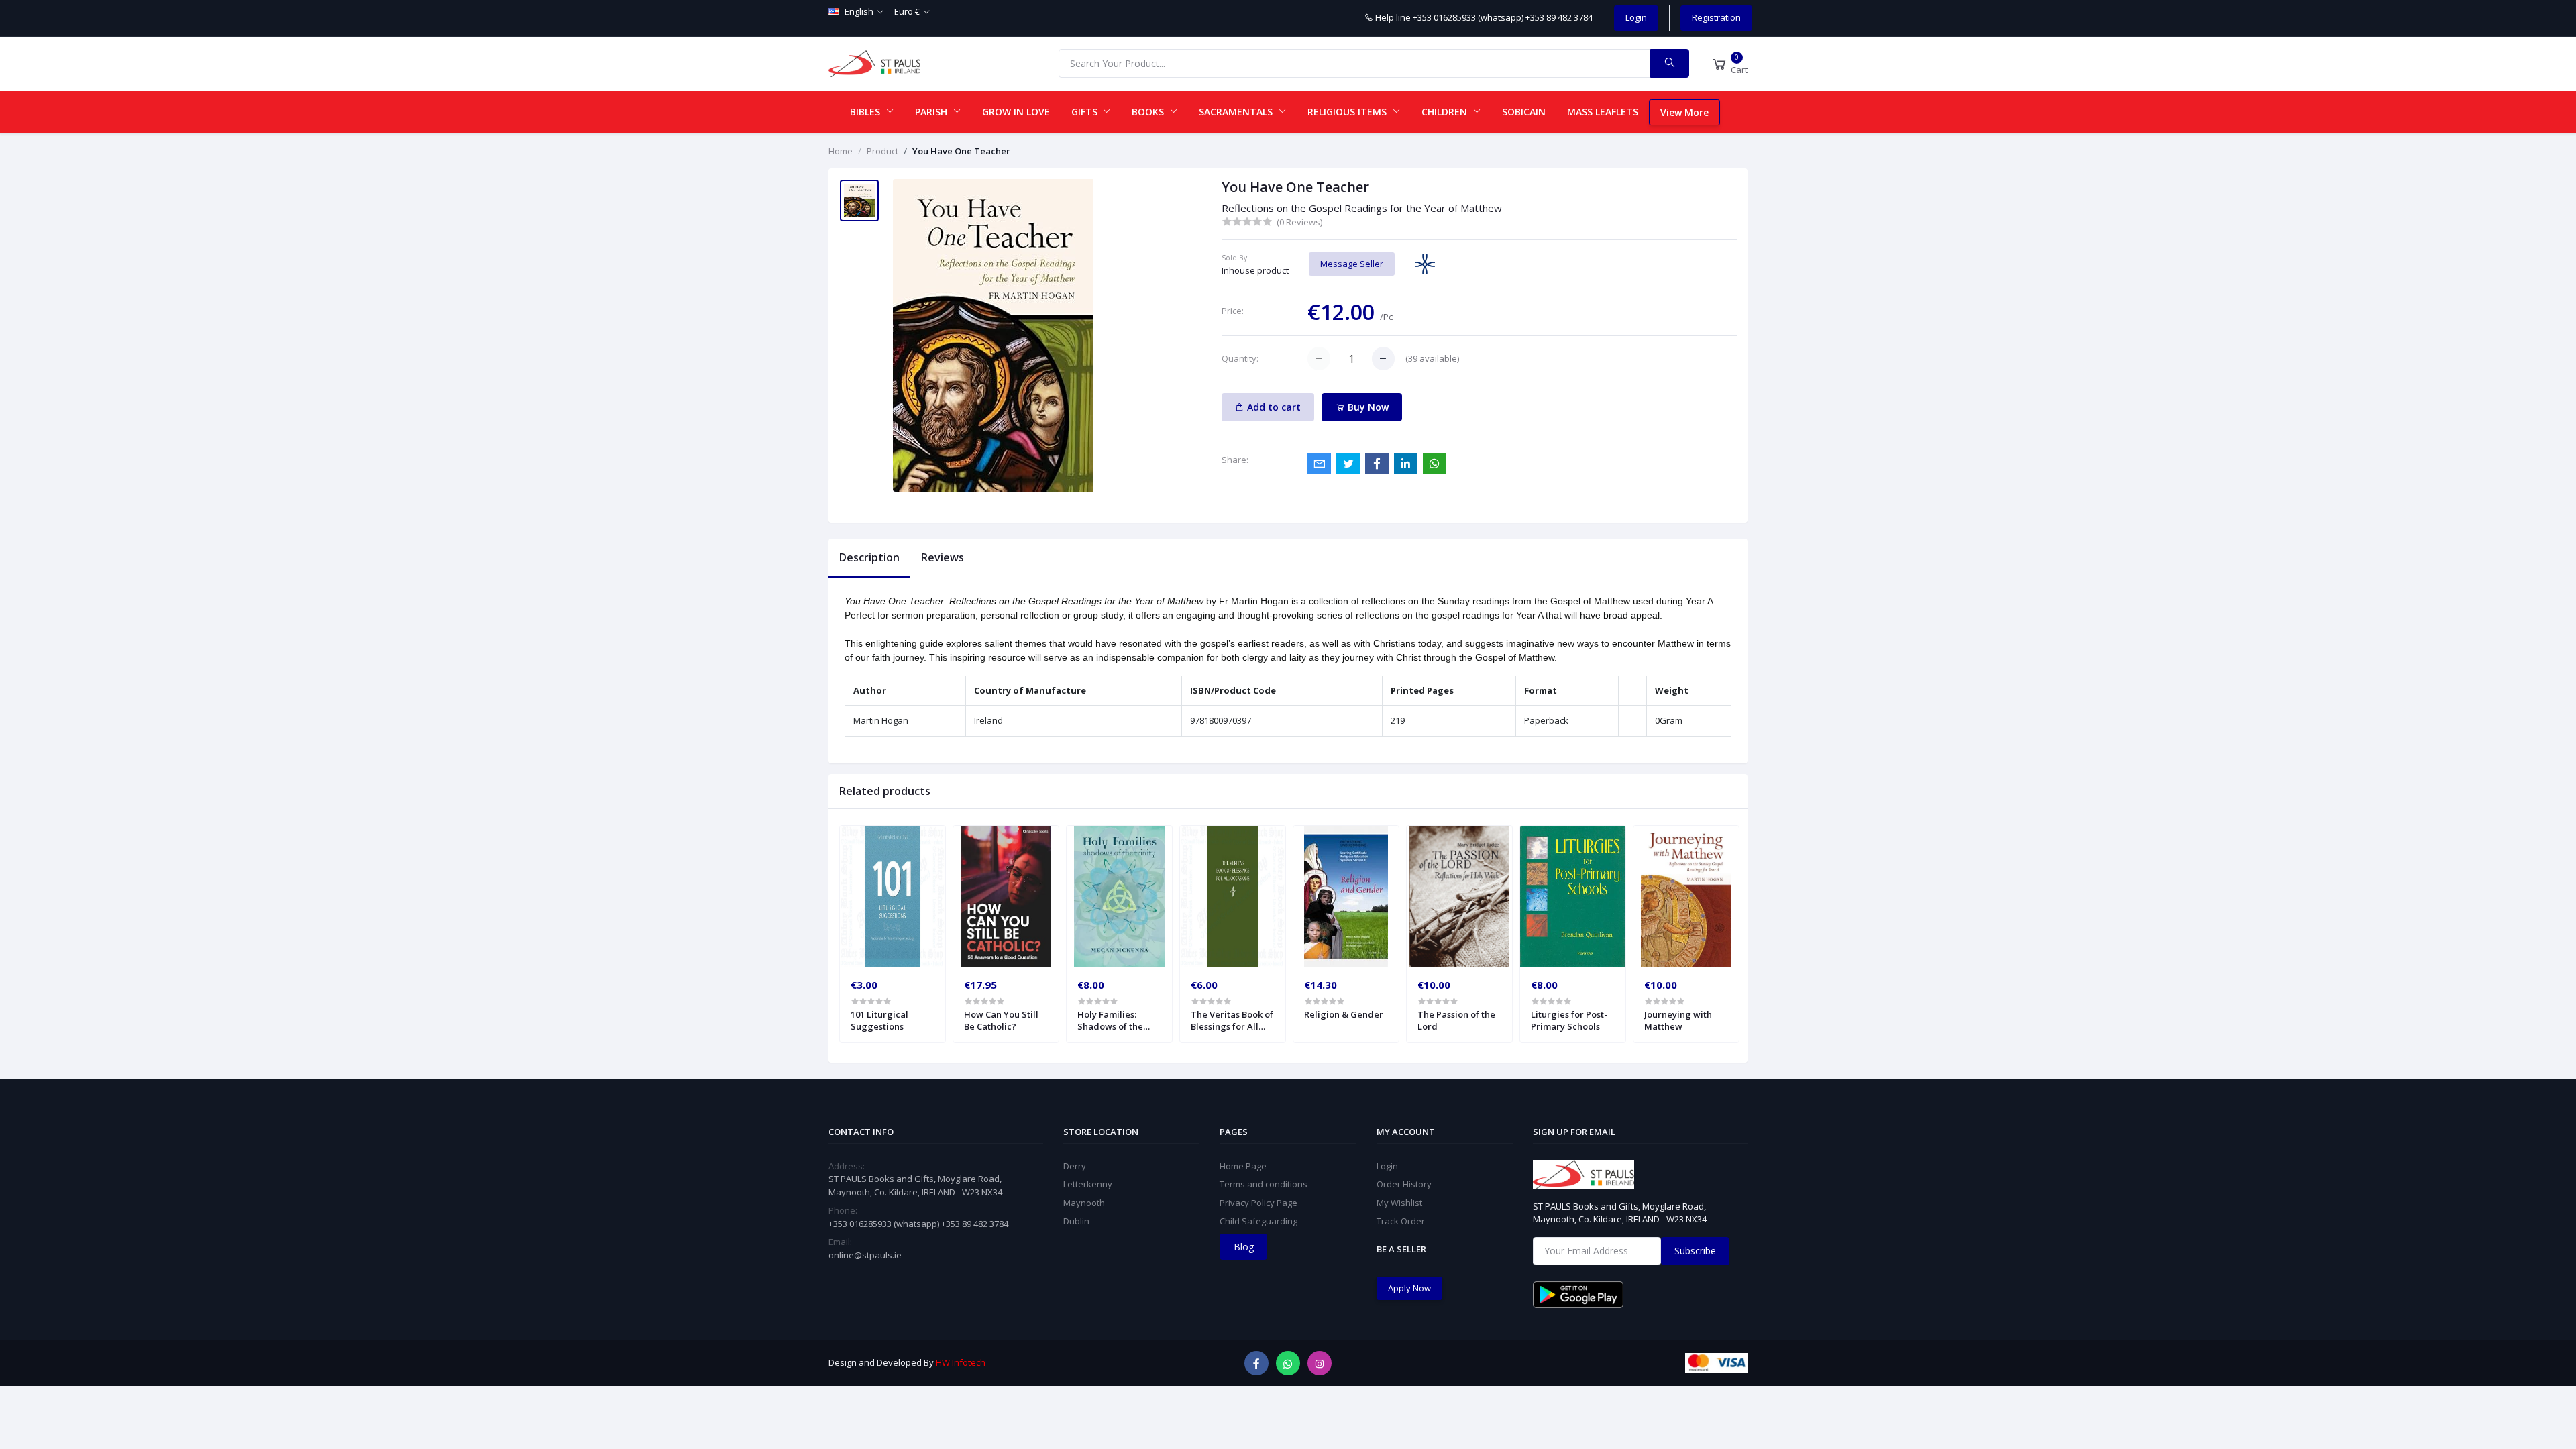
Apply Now (1409, 1288)
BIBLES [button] (866, 112)
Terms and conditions (1264, 1184)
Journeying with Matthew (1678, 1020)
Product (882, 151)
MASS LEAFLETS (1603, 112)
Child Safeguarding (1258, 1221)
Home (841, 151)
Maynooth (1084, 1203)
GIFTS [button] (1086, 112)
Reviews (943, 557)
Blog (1244, 1247)
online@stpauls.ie (865, 1255)
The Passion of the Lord (1456, 1020)
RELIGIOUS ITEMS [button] (1348, 112)
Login (1636, 17)
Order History (1404, 1184)
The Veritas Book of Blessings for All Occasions (1232, 1020)
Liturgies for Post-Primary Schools (1569, 1020)
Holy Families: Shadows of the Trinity (1110, 1020)
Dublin (1076, 1221)
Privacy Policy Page (1258, 1203)
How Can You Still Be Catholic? (1001, 1020)
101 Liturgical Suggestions (879, 1020)
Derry (1075, 1166)
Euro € (907, 11)
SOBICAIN (1524, 112)
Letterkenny (1088, 1184)
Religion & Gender (1344, 1014)
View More (1684, 112)
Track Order (1401, 1221)
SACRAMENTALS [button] (1237, 112)
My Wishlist (1399, 1203)
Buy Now (1367, 407)
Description (869, 557)
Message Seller (1352, 264)
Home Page (1243, 1166)
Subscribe (1695, 1251)
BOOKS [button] (1149, 112)
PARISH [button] (932, 112)
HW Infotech (961, 1362)
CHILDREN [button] (1446, 112)
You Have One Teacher (961, 151)
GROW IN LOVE (1016, 112)
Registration (1716, 17)
